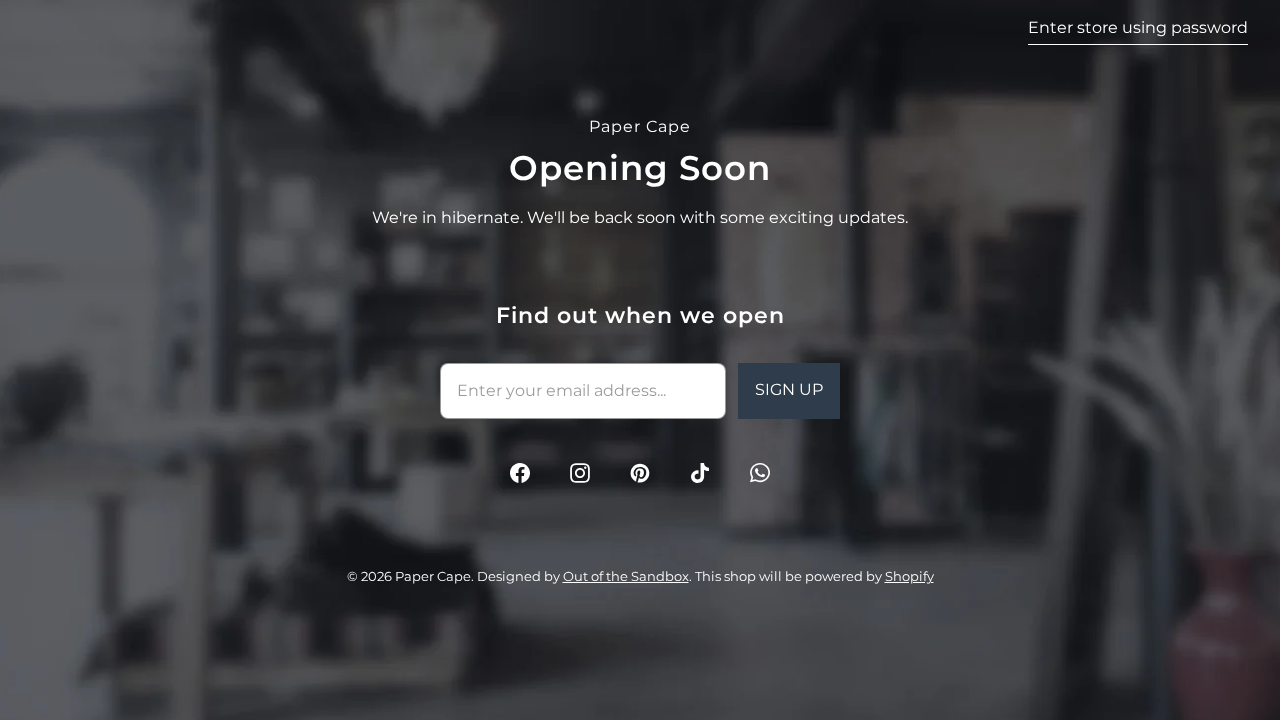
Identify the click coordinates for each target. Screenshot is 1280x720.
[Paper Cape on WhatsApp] (760, 473)
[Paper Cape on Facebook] (520, 473)
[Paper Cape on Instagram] (580, 473)
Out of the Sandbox (626, 576)
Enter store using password (1138, 27)
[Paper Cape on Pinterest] (640, 473)
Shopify (909, 576)
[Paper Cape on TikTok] (700, 473)
